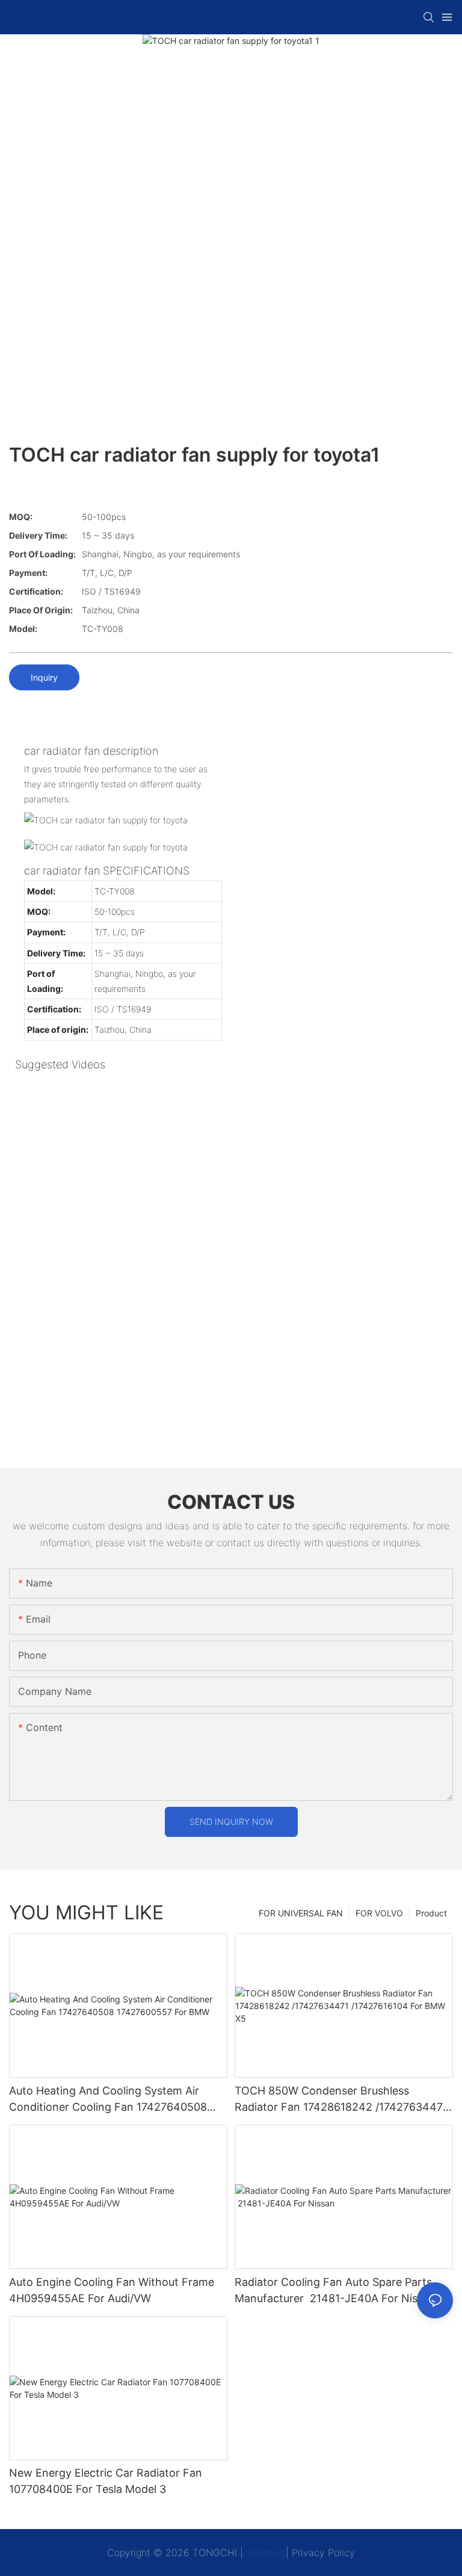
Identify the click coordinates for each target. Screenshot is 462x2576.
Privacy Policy (323, 2553)
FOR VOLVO (379, 1913)
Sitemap (266, 2553)
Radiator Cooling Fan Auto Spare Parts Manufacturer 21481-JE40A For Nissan (335, 2290)
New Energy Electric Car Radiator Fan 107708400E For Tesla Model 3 (106, 2481)
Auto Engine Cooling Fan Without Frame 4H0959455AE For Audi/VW (112, 2290)
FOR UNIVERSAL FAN (301, 1913)
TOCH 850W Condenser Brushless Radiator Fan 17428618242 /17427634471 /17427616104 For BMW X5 (341, 2100)
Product (431, 1913)
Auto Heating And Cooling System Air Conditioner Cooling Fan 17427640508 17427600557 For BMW (108, 2100)
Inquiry (44, 677)
